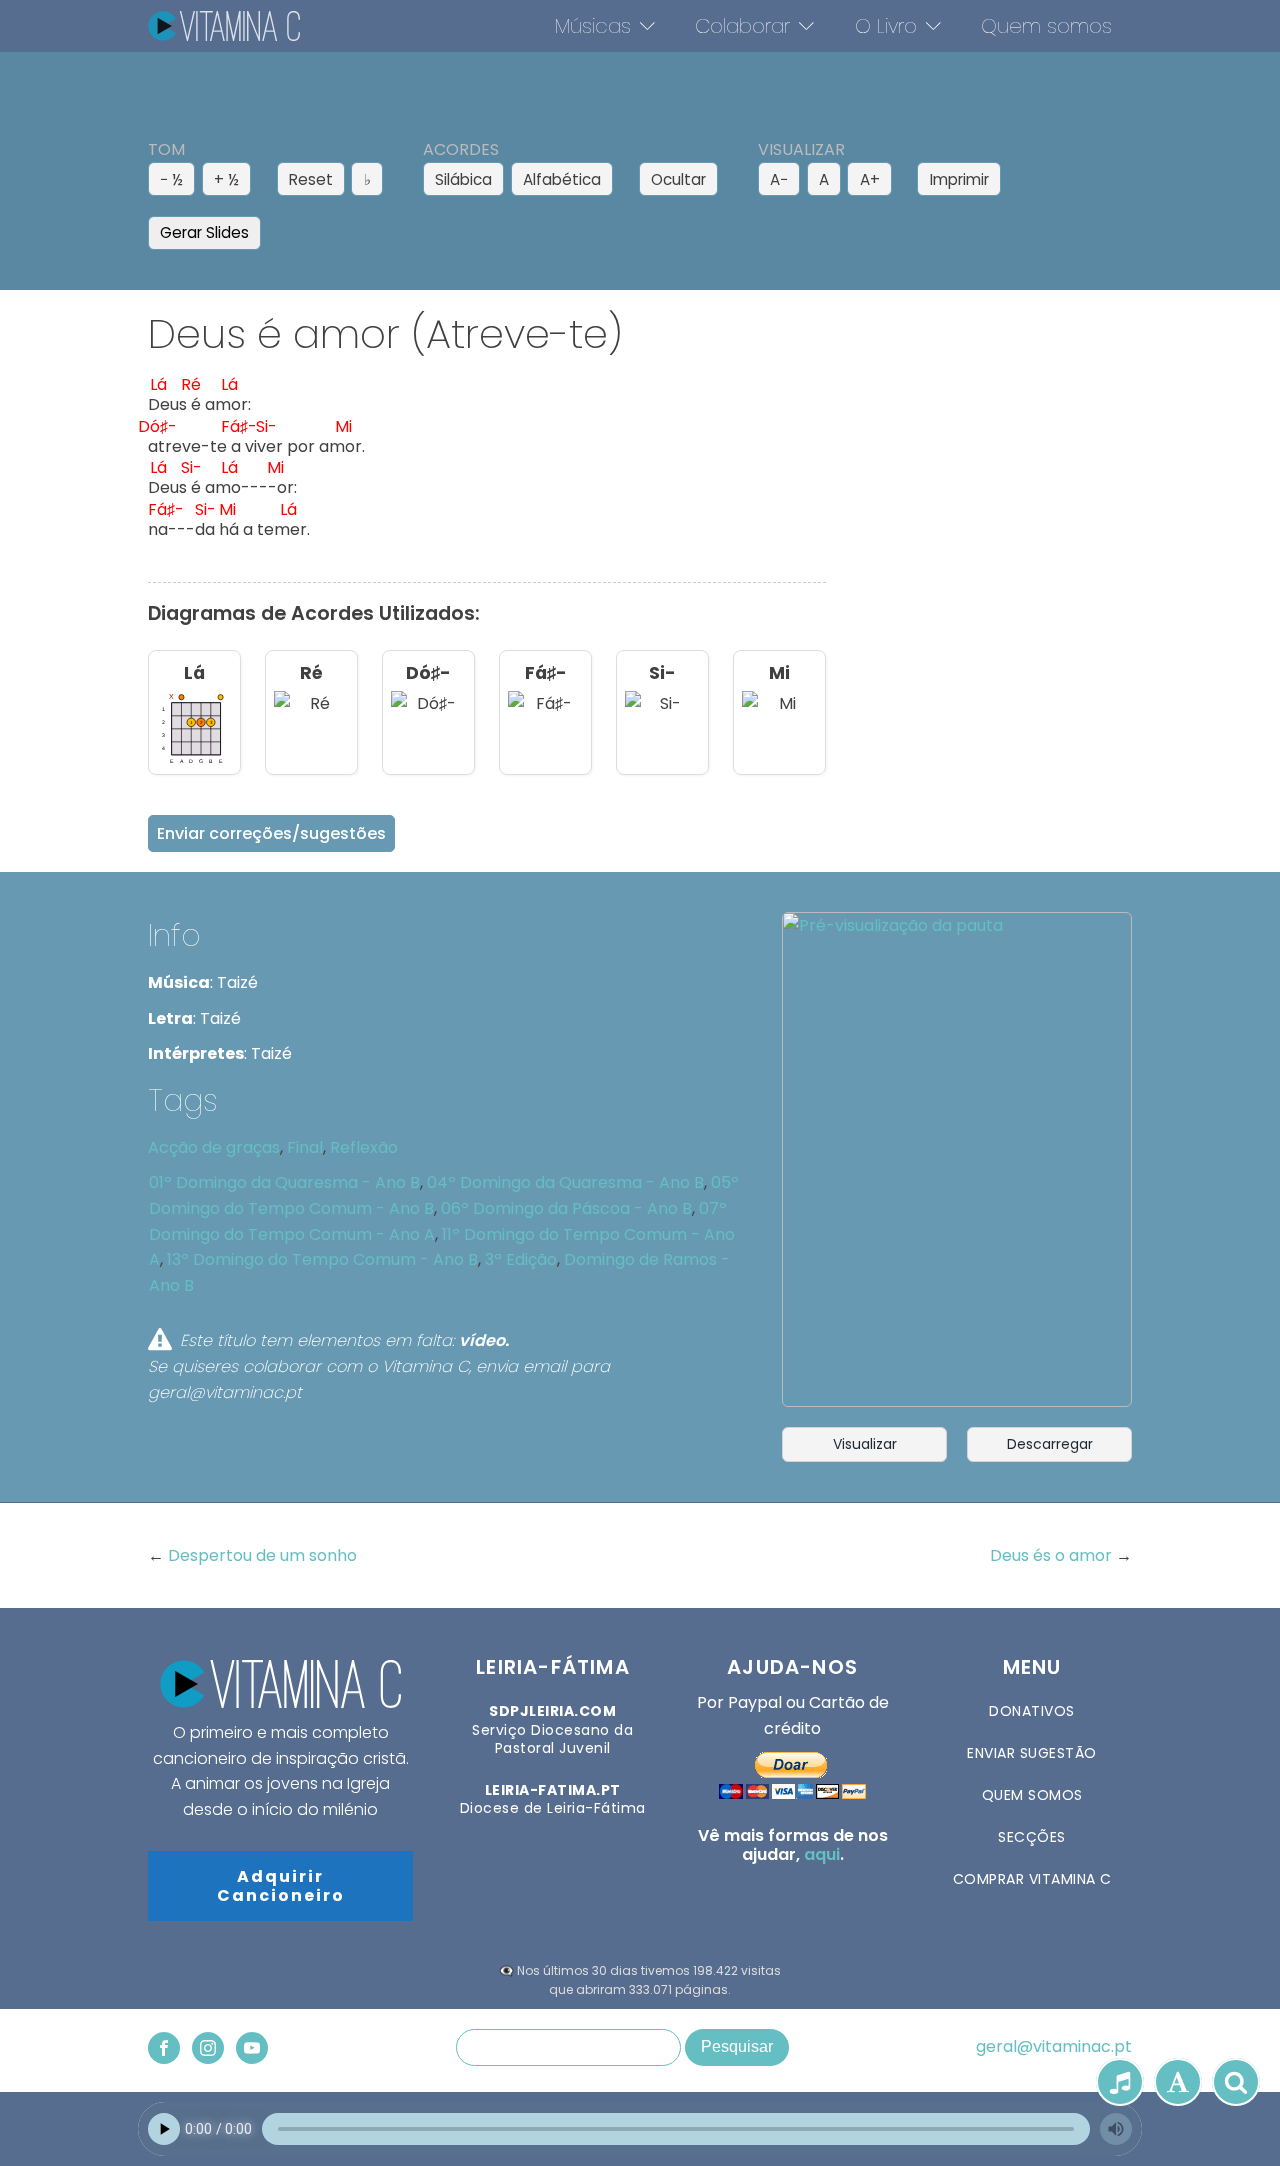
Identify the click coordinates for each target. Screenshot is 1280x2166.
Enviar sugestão (1032, 1753)
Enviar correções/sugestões (271, 833)
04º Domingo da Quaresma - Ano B (565, 1182)
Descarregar (1050, 1444)
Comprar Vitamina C (1032, 1879)
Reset (311, 179)
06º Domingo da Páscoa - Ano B (566, 1208)
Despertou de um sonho (262, 1555)
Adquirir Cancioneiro (281, 1886)
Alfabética (562, 179)
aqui (822, 1854)
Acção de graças (214, 1147)
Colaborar (742, 26)
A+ (870, 179)
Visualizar (865, 1444)
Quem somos (1046, 26)
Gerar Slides (204, 232)
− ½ (171, 179)
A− (779, 179)
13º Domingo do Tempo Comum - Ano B (322, 1259)
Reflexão (364, 1147)
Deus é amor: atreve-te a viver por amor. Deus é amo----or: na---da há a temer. (256, 462)
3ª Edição (521, 1259)
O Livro (886, 26)
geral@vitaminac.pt (1054, 2047)
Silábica (463, 179)
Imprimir (959, 179)
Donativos (1032, 1711)
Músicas (593, 26)
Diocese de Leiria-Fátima (553, 1799)
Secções (1032, 1837)
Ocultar (678, 179)
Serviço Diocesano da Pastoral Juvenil (552, 1729)
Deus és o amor (1053, 1555)
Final (305, 1147)
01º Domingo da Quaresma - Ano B (284, 1182)
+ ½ (226, 179)
